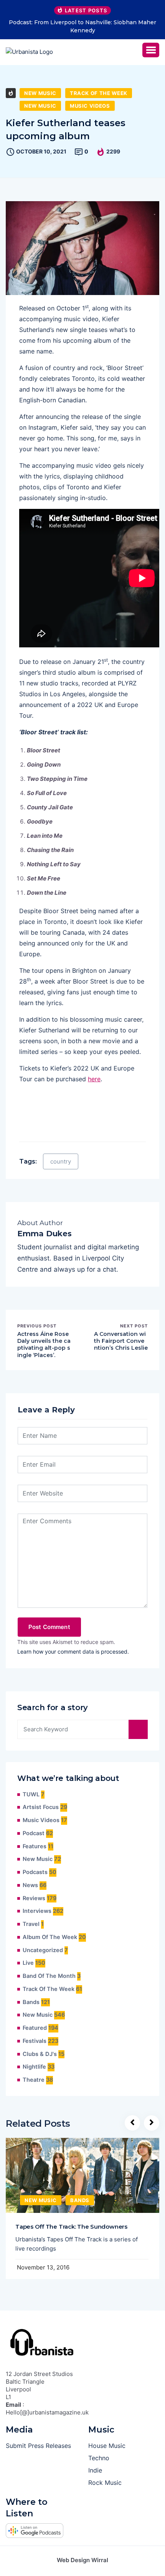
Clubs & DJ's (40, 2054)
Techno (99, 2458)
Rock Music (105, 2483)
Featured (35, 2028)
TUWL (31, 1794)
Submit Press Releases (38, 2446)
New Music (40, 93)
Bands (31, 2002)
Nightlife (34, 2067)
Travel (31, 1924)
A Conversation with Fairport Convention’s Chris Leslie (121, 1341)
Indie (95, 2470)
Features (35, 1846)
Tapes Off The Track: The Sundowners (71, 2227)
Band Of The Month (49, 1976)
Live (28, 1963)
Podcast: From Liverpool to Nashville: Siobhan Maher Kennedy (82, 26)
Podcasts (35, 1872)
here (94, 1079)
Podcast (34, 1833)
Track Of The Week (99, 93)
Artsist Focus (41, 1807)
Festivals (35, 2041)
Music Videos (90, 106)
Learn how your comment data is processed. (73, 1651)
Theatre (34, 2080)
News (30, 1885)
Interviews (37, 1911)
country (61, 1161)
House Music (107, 2446)
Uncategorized (43, 1950)
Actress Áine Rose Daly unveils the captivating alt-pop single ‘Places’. (44, 1345)
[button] (151, 50)
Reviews (34, 1898)
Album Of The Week (50, 1937)
